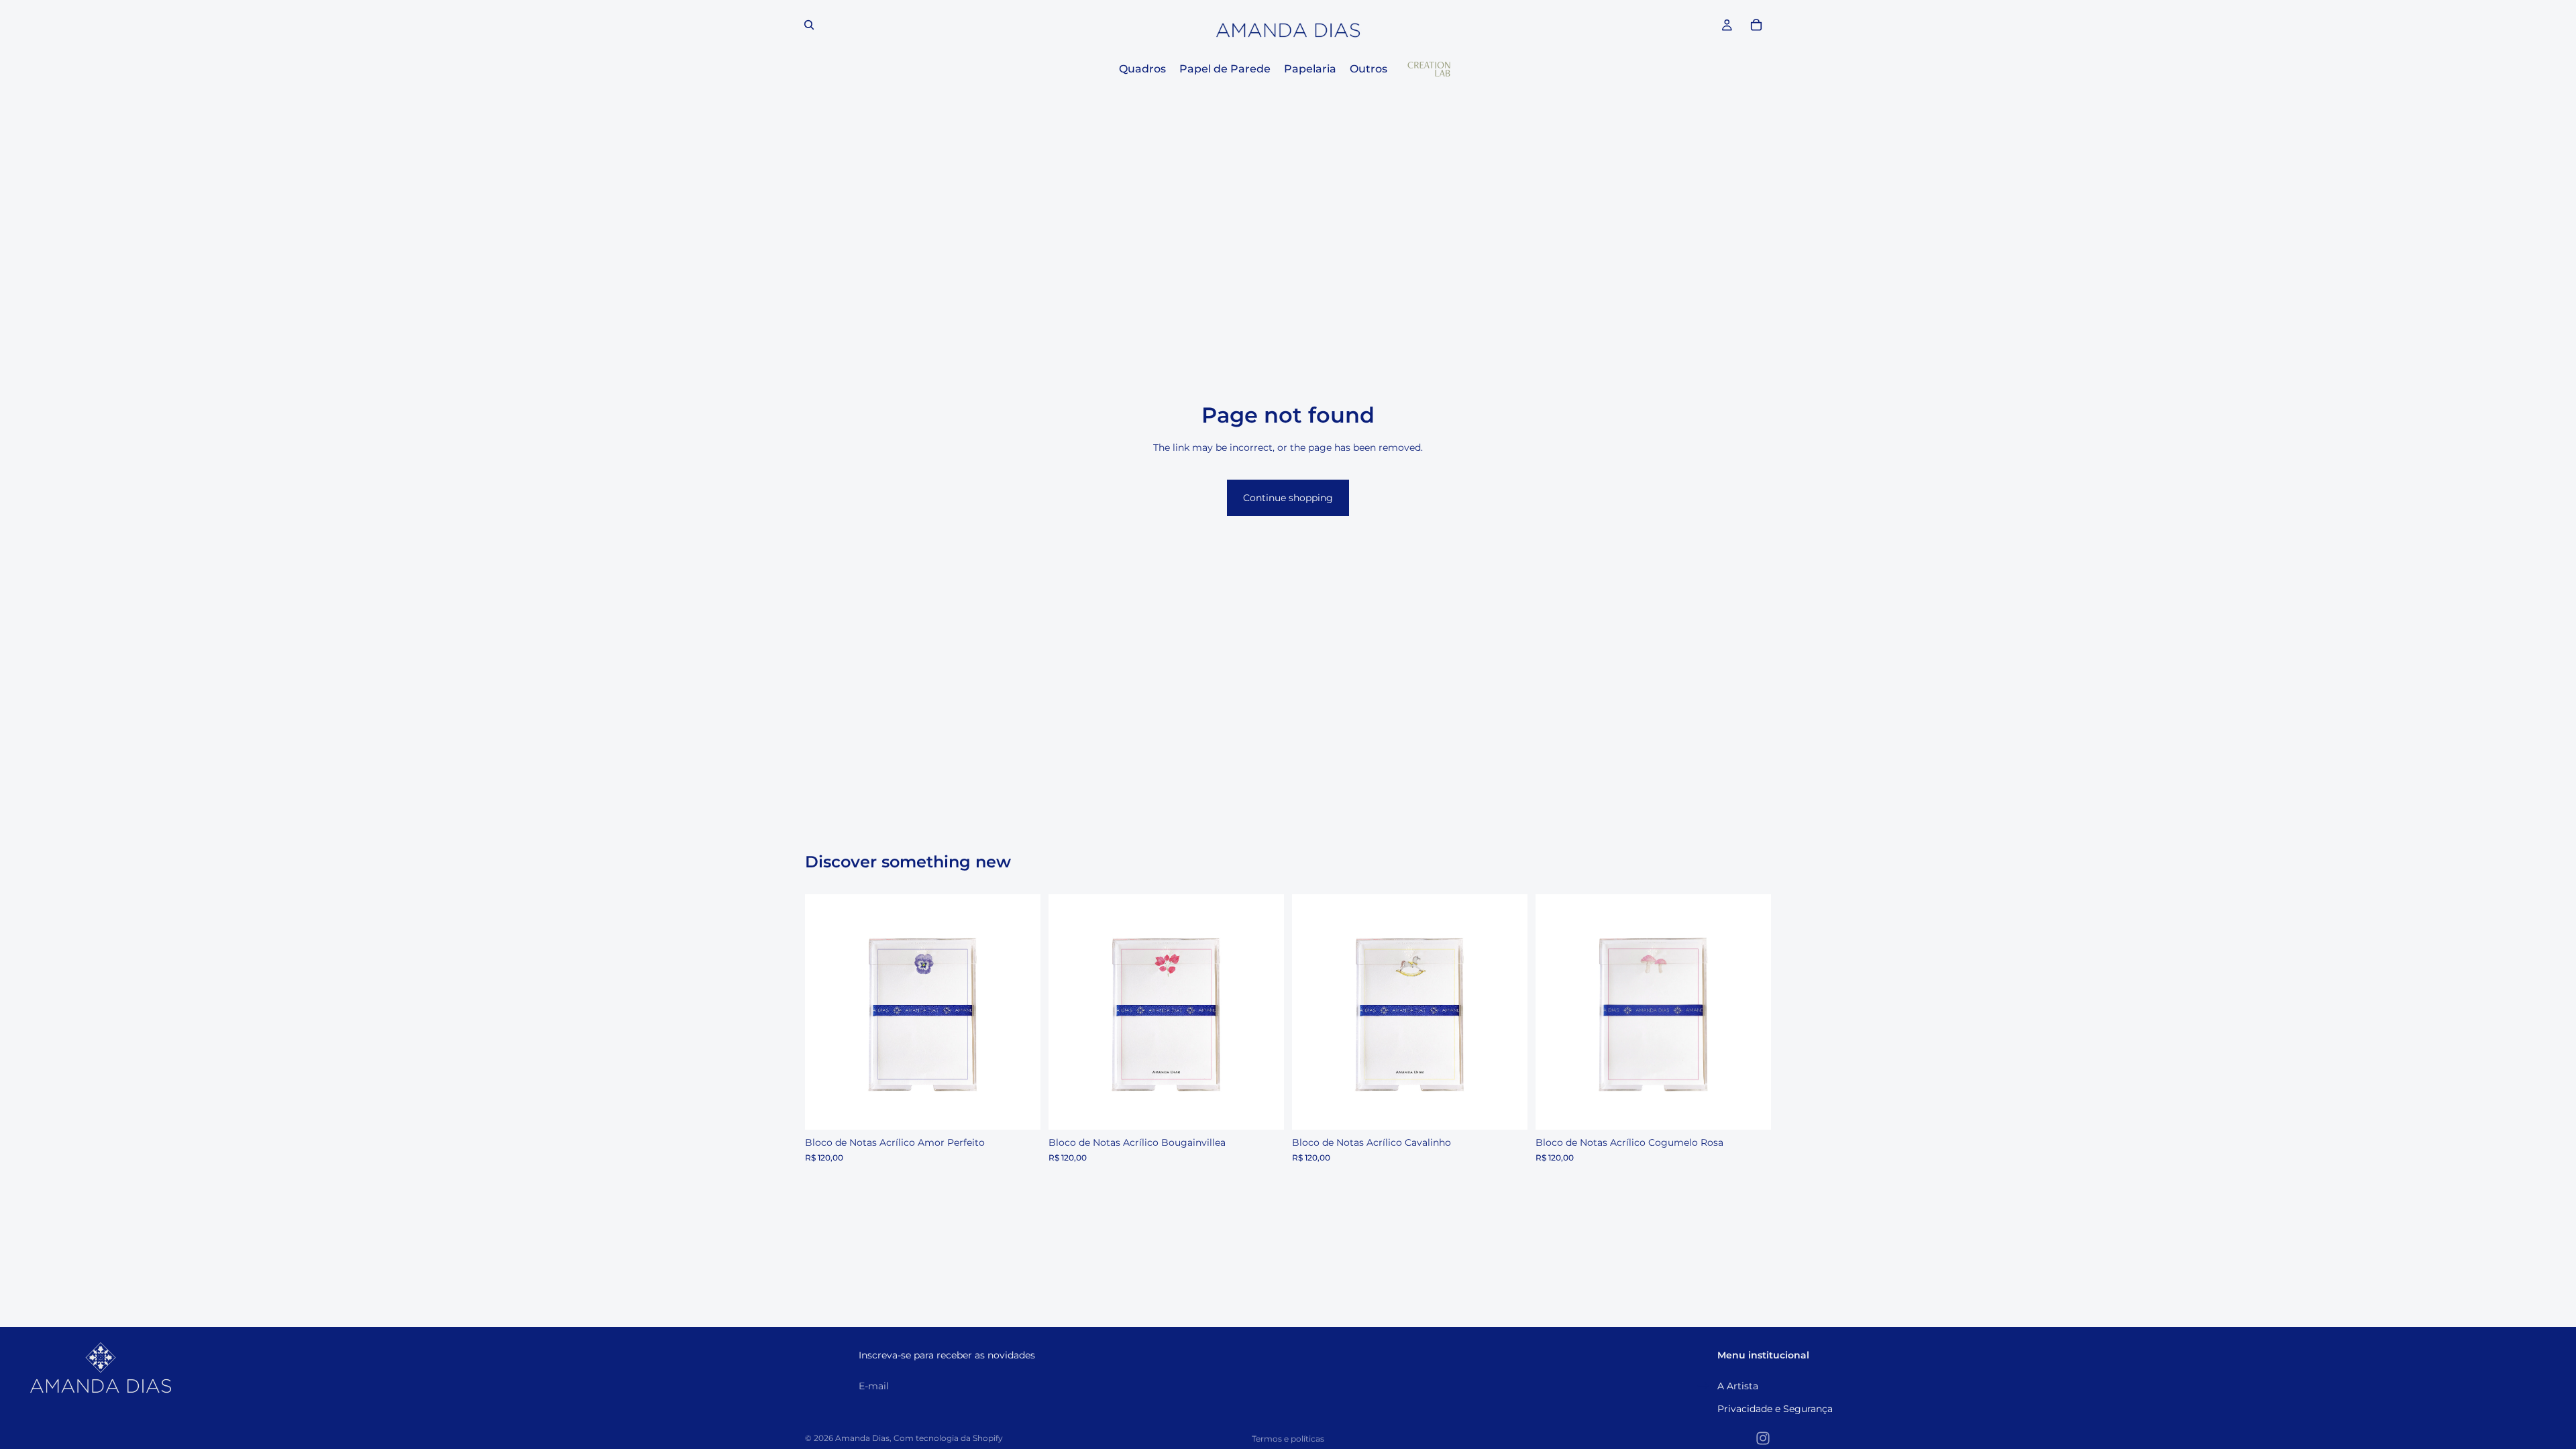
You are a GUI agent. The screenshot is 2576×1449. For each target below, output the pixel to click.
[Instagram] (1763, 1438)
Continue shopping (1288, 498)
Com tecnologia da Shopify (948, 1438)
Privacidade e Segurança (1775, 1409)
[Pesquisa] (809, 25)
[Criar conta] (1703, 1386)
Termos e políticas (1288, 1439)
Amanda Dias (862, 1438)
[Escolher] (1020, 1109)
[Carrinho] (1756, 25)
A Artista (1738, 1386)
